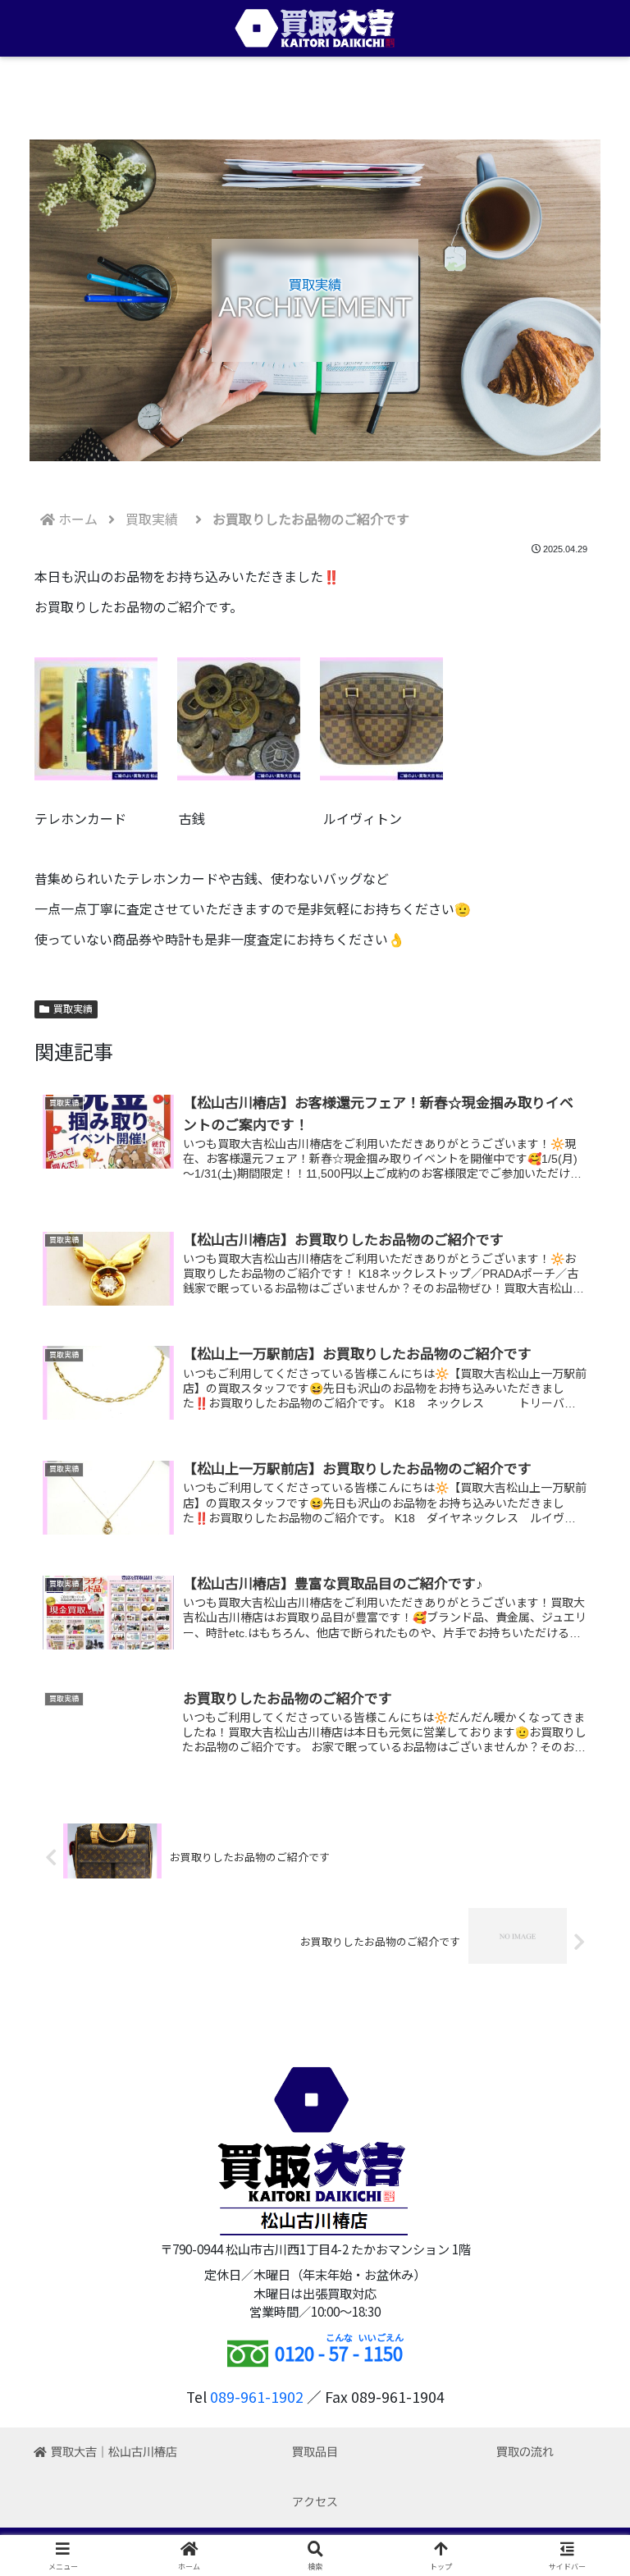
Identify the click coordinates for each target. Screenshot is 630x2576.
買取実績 (73, 1009)
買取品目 (315, 2452)
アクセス (315, 2502)
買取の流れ (525, 2452)
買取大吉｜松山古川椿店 (114, 2452)
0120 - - (339, 2353)
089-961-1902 (257, 2397)
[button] (582, 2248)
